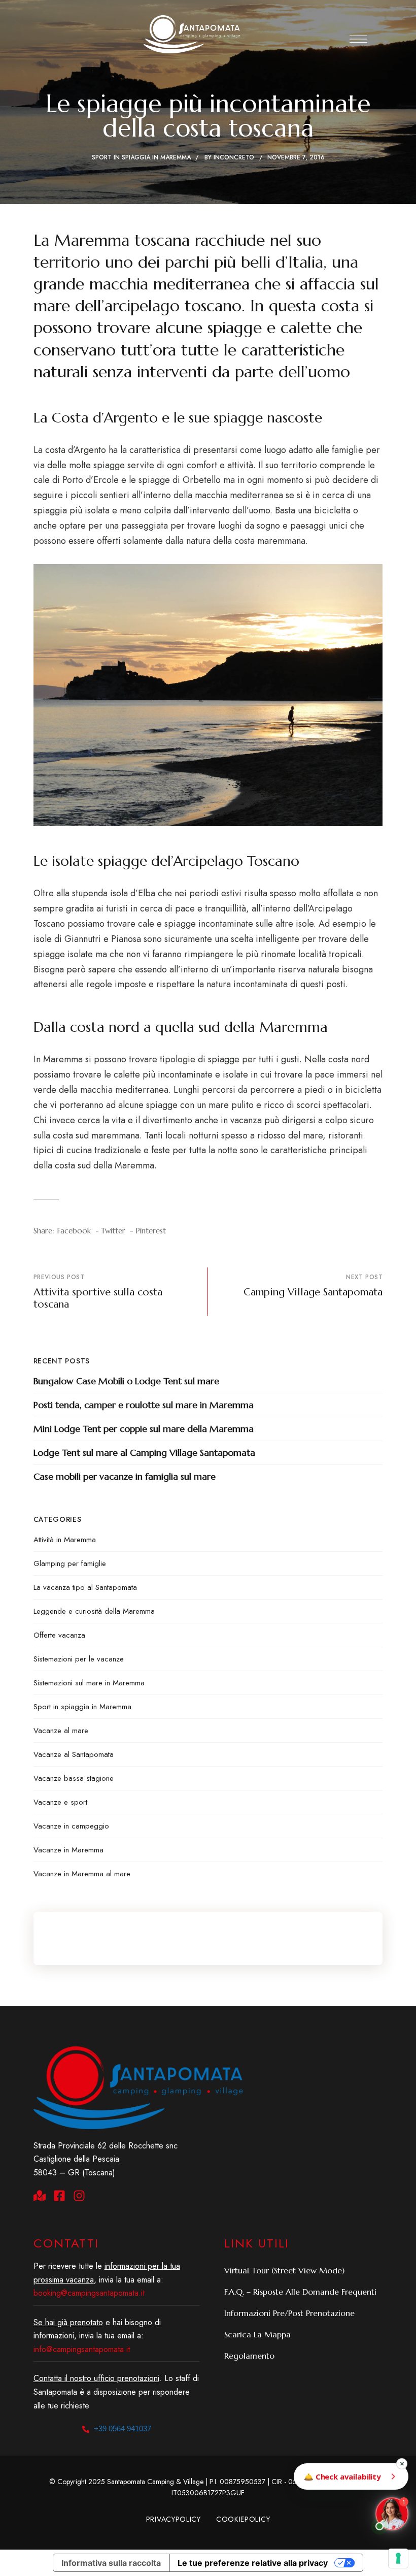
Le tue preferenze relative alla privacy (253, 2563)
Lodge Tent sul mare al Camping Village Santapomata (144, 1453)
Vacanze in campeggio (71, 1826)
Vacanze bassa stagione (74, 1778)
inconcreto (234, 157)
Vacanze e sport (60, 1802)
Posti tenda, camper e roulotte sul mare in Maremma (144, 1405)
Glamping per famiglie (70, 1563)
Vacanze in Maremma (68, 1850)
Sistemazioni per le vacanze (79, 1659)
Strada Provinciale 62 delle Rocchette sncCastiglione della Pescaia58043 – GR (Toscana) (106, 2159)
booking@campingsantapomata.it (89, 2293)
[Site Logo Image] (192, 34)
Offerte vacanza (59, 1635)
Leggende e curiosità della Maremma (94, 1611)
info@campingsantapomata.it (82, 2349)
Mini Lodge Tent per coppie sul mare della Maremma (144, 1429)
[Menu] (358, 39)
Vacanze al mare (61, 1731)
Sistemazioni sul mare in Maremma (89, 1683)
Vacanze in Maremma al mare (82, 1874)
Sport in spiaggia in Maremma (141, 157)
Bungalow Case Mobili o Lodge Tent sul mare (126, 1381)
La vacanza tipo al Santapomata (85, 1587)
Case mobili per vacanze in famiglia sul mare (125, 1476)
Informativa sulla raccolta (111, 2563)
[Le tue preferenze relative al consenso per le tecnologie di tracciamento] (398, 2558)
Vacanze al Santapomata (74, 1754)
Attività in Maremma (65, 1540)
